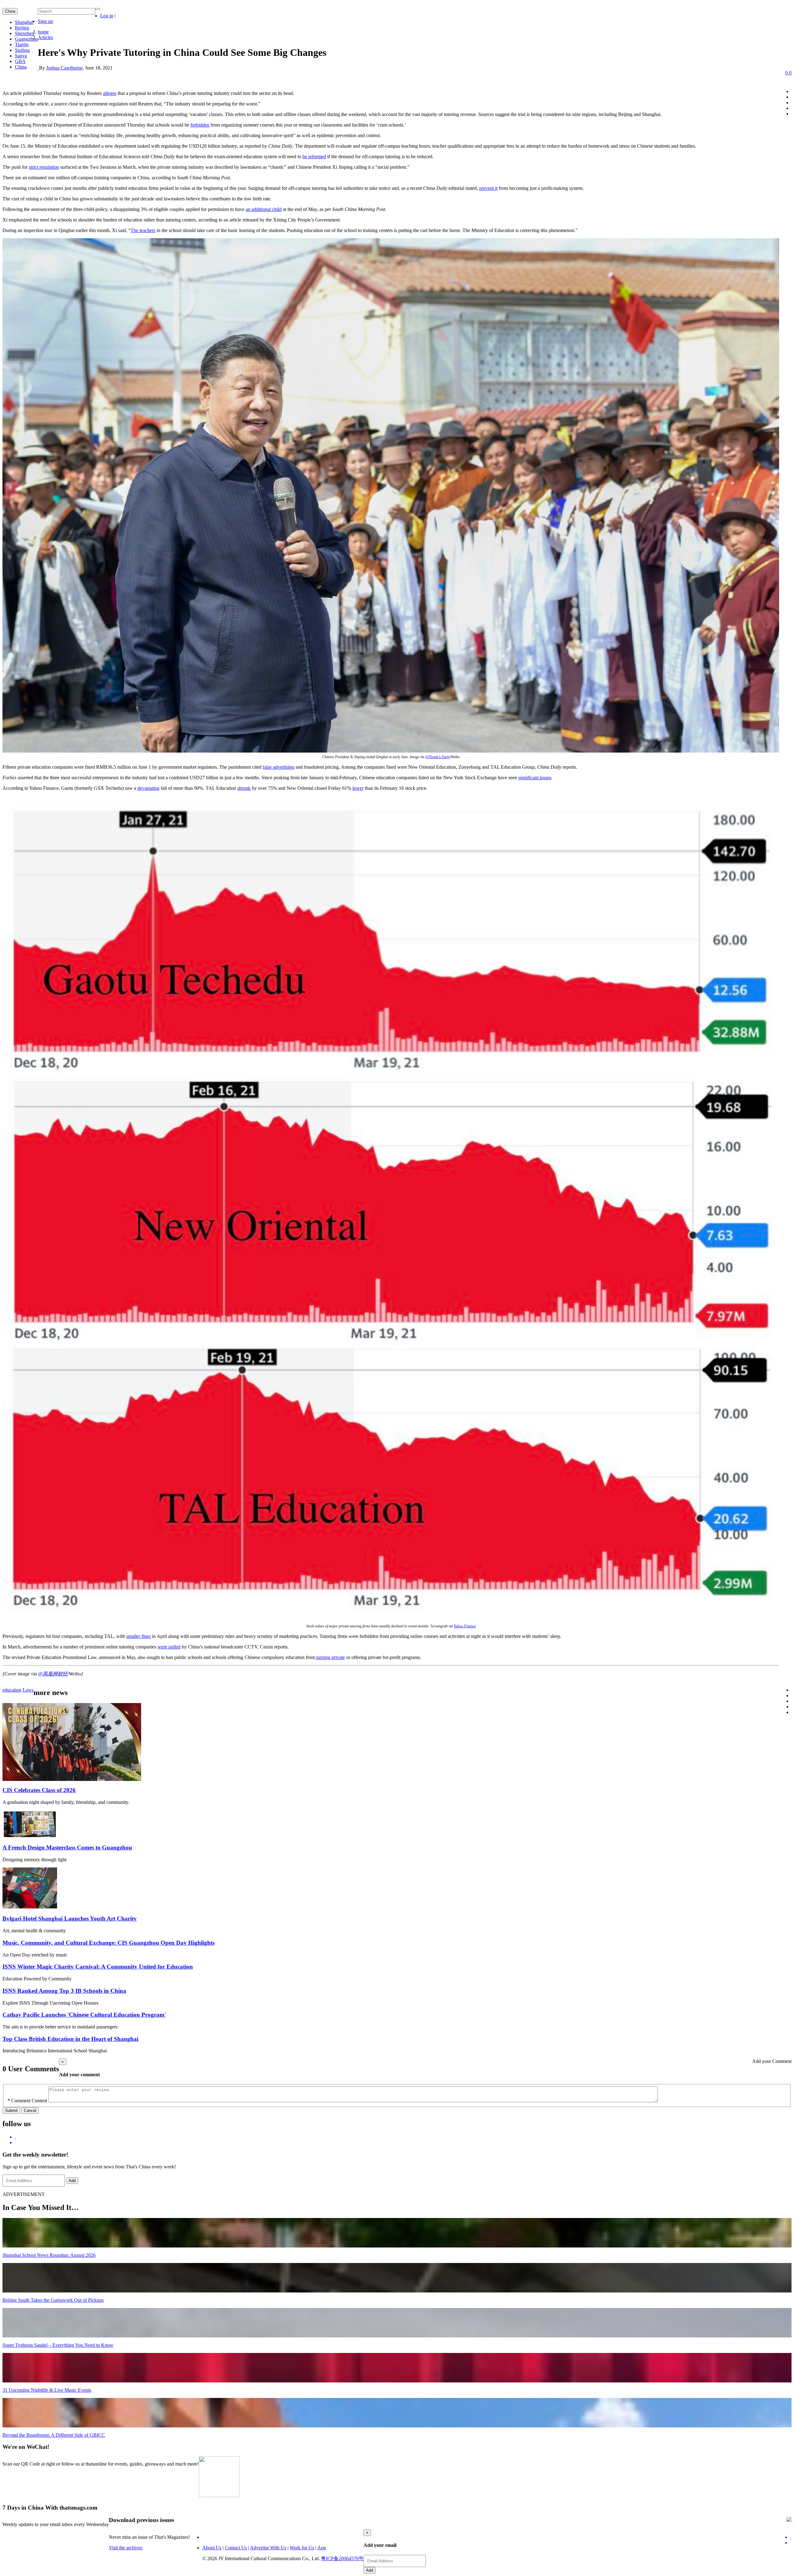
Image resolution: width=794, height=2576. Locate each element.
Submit (11, 2111)
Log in (107, 16)
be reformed (314, 157)
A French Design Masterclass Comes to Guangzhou (67, 1847)
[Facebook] (403, 2143)
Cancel (30, 2111)
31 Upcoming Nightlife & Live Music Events (47, 2390)
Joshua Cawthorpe (64, 68)
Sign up (45, 21)
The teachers (143, 230)
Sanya (21, 56)
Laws (28, 1690)
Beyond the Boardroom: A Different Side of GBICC (54, 2435)
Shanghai (24, 22)
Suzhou (22, 50)
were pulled (169, 1647)
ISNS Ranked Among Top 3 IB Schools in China (64, 1991)
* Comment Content (27, 2101)
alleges (110, 93)
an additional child (264, 209)
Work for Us (302, 2548)
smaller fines (138, 1636)
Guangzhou (26, 39)
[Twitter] (403, 2137)
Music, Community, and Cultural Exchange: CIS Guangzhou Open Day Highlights (109, 1943)
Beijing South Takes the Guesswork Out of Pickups (53, 2300)
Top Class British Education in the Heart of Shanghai (70, 2039)
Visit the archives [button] (126, 2548)
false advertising (279, 767)
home (43, 32)
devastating (148, 788)
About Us (212, 2548)
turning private (330, 1657)
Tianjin (22, 45)
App (322, 2548)
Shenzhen (25, 33)
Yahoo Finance (465, 1626)
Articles (45, 37)
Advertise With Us (268, 2548)
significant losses (535, 778)
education (12, 1690)
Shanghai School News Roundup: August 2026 (49, 2255)
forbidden (200, 125)
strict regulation (44, 167)
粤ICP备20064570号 (342, 2558)
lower (358, 788)
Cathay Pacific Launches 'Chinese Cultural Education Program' (84, 2015)
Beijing (22, 28)
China (10, 11)
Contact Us (236, 2548)
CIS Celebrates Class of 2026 (39, 1790)
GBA (20, 61)
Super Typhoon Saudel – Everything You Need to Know (58, 2345)
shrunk (244, 788)
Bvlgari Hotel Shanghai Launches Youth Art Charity (70, 1919)
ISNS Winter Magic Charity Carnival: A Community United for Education (98, 1967)
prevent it (488, 188)
